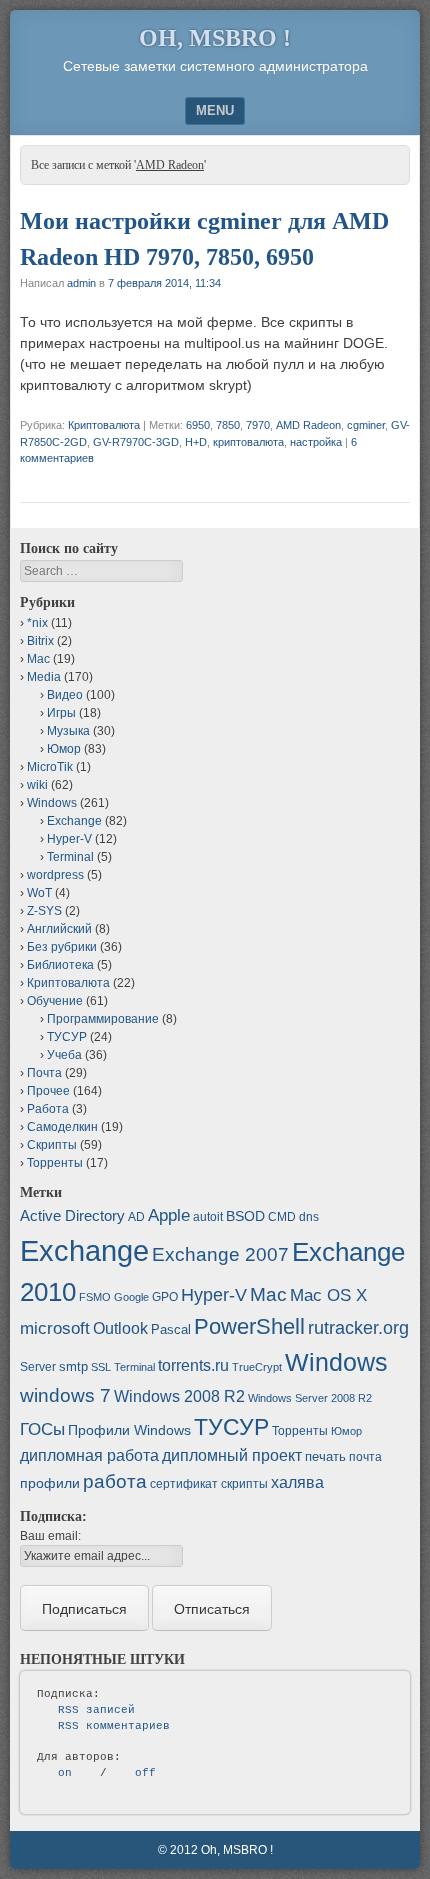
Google (131, 1297)
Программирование (103, 1019)
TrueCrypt (257, 1367)
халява (297, 1482)
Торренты (55, 1163)
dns (309, 1217)
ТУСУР (67, 1037)
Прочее (48, 1091)
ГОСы (42, 1429)
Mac (38, 659)
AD (136, 1217)
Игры (61, 713)
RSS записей (96, 1710)
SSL (101, 1367)
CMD (282, 1217)
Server (38, 1367)
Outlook (120, 1328)
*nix (37, 623)
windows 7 (65, 1395)
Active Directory (72, 1215)
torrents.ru (193, 1365)
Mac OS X (328, 1295)
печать (325, 1456)
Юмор (64, 749)
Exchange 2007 (220, 1254)
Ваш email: (50, 1536)
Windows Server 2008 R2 (310, 1398)
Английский (59, 929)
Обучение (55, 1001)
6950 (198, 425)
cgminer (366, 425)
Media (44, 677)
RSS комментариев (114, 1726)
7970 (258, 425)
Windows (52, 803)
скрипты (244, 1484)
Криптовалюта (104, 425)
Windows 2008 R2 (179, 1396)
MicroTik (50, 767)
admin (81, 283)
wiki (37, 785)
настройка (316, 442)
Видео (65, 695)
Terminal (70, 857)
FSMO (95, 1297)
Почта (44, 1073)
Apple (169, 1215)
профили (50, 1483)
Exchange (74, 821)
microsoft (55, 1328)
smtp (73, 1366)
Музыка (68, 731)
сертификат (184, 1484)
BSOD (245, 1216)
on (65, 1773)
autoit (208, 1217)
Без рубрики (62, 947)
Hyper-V (69, 839)
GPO (165, 1297)
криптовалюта (248, 442)
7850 (228, 425)
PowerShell (249, 1326)
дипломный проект (232, 1455)
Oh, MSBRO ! (215, 38)
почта (365, 1457)
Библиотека (60, 965)
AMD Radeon (308, 425)
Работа (48, 1109)
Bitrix (40, 641)
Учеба (64, 1055)
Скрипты (52, 1145)
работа (115, 1481)
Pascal (171, 1329)
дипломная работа (89, 1455)
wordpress (55, 875)
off (145, 1773)
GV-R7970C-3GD (136, 442)
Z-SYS (44, 911)
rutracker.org (358, 1328)
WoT (39, 893)
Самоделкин (62, 1127)
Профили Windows (129, 1430)
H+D (196, 442)
